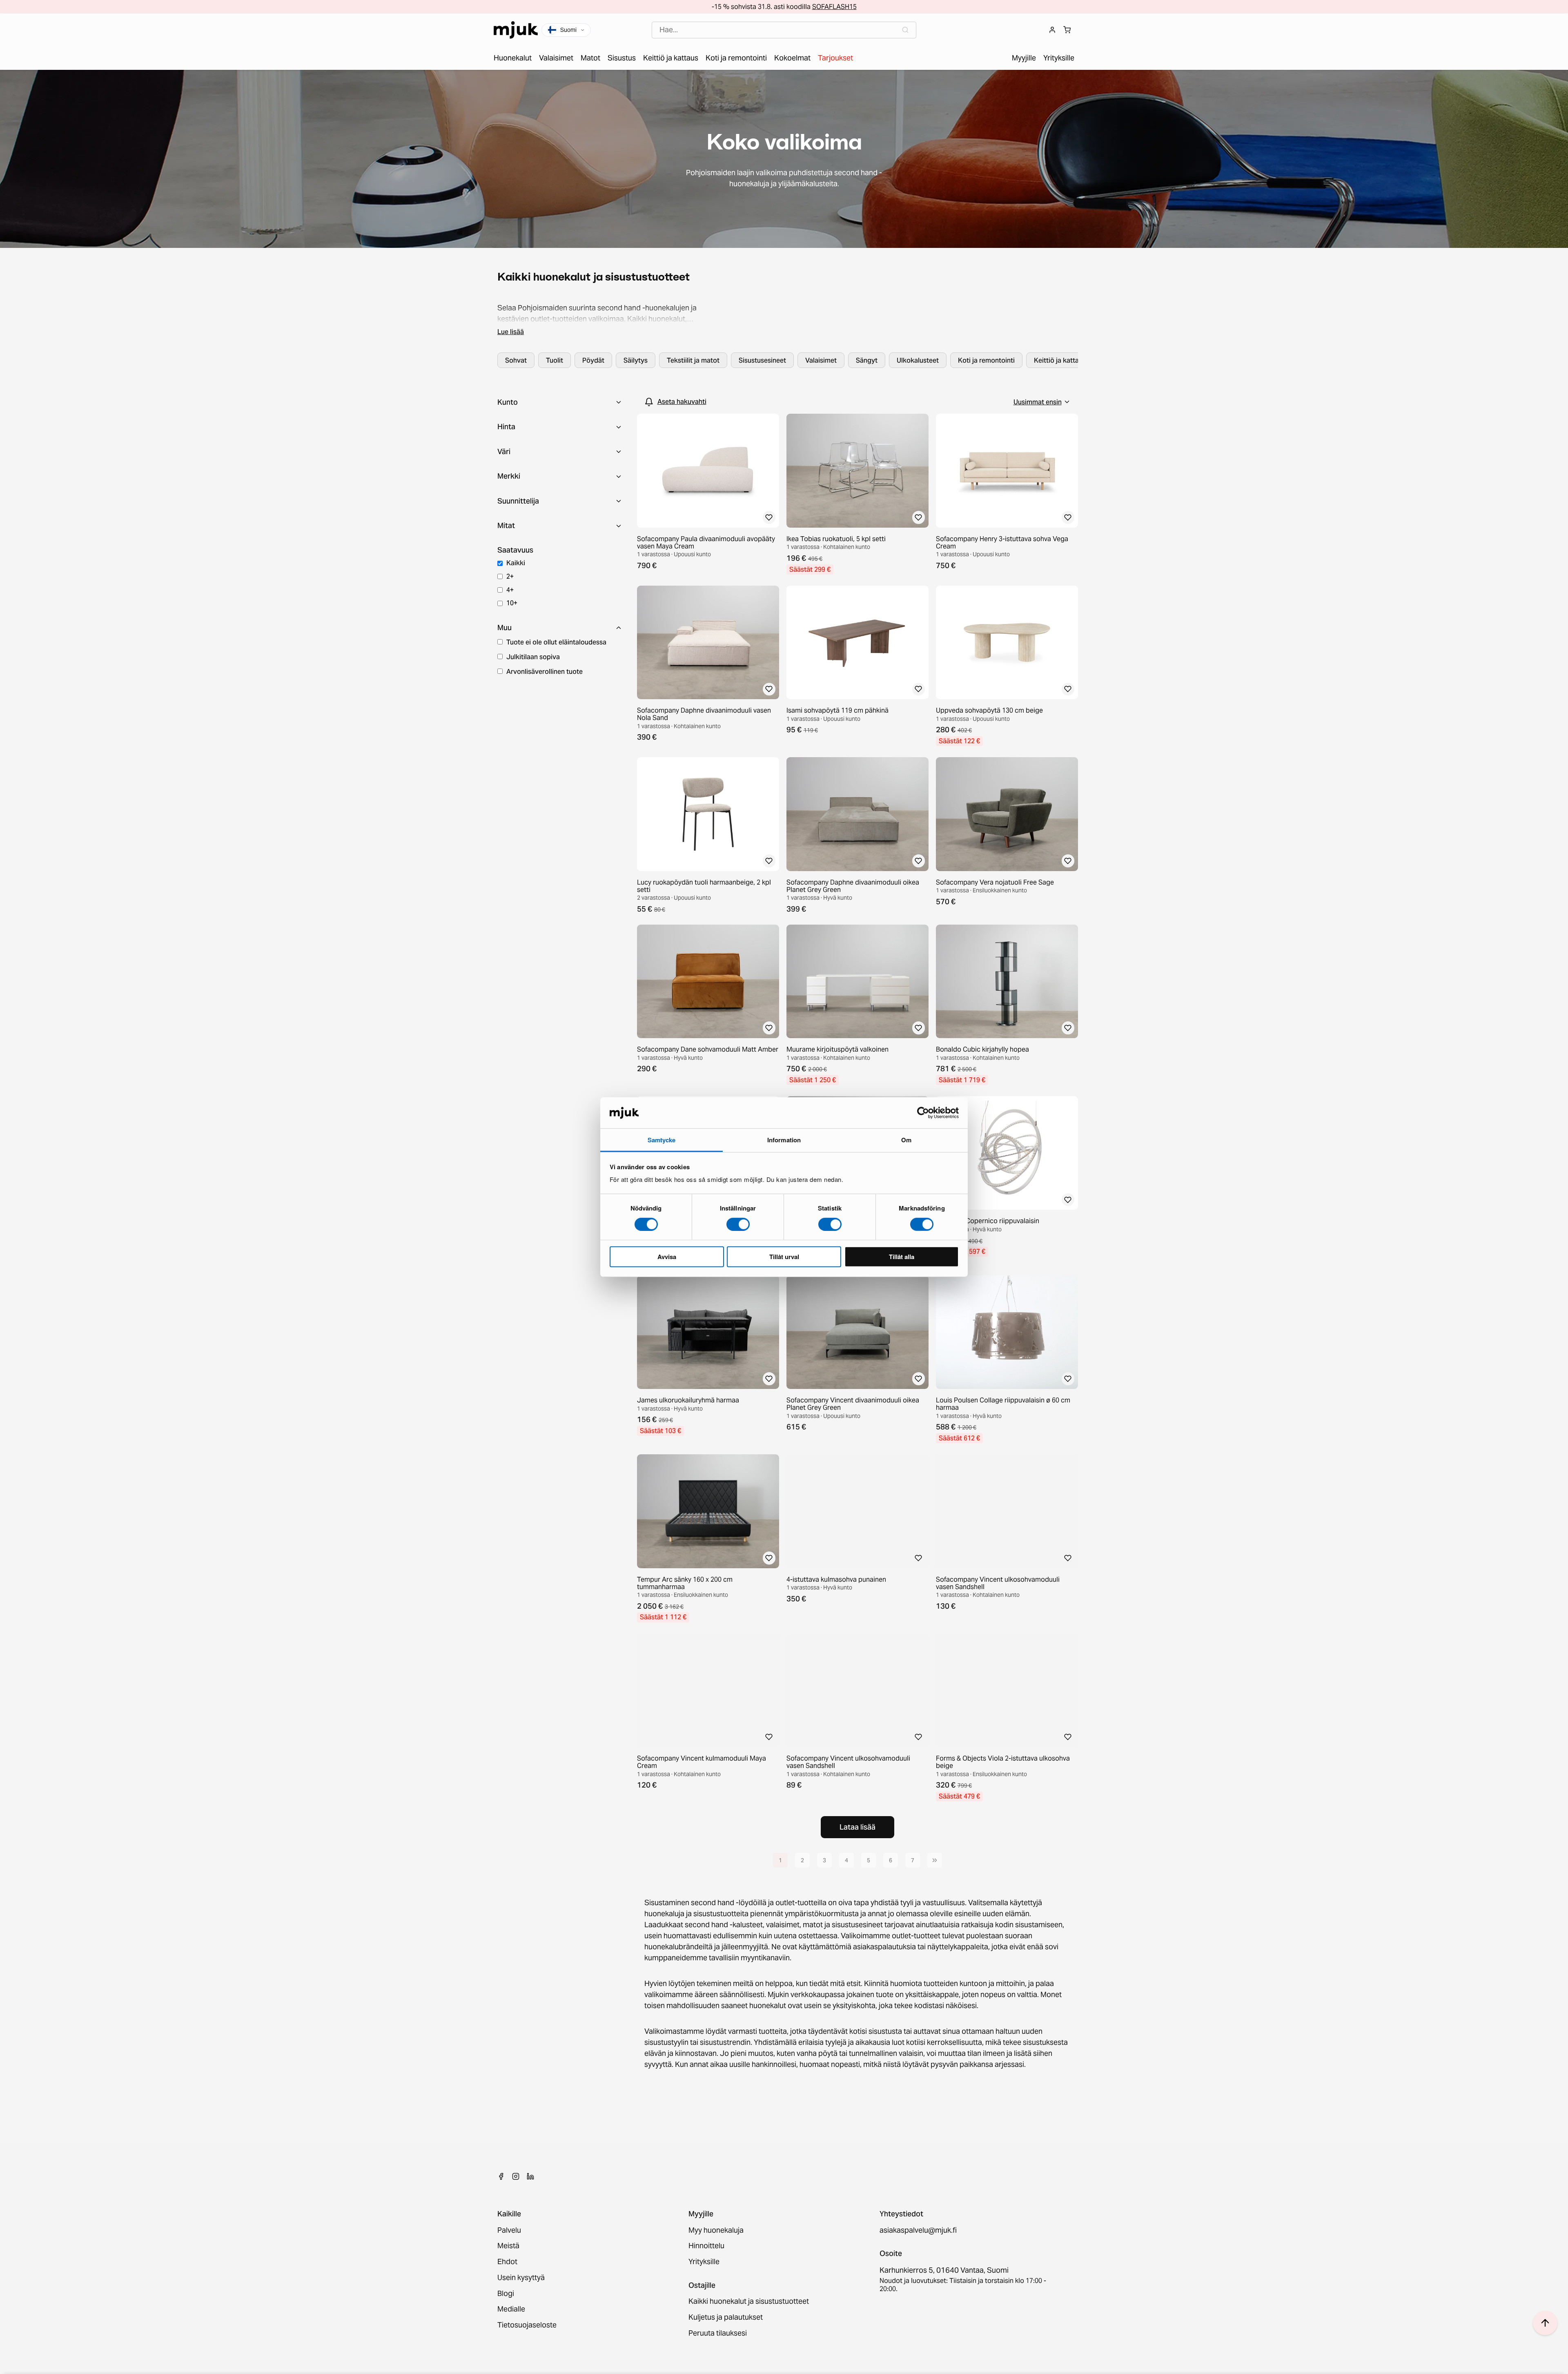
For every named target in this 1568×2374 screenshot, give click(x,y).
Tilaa (784, 1230)
